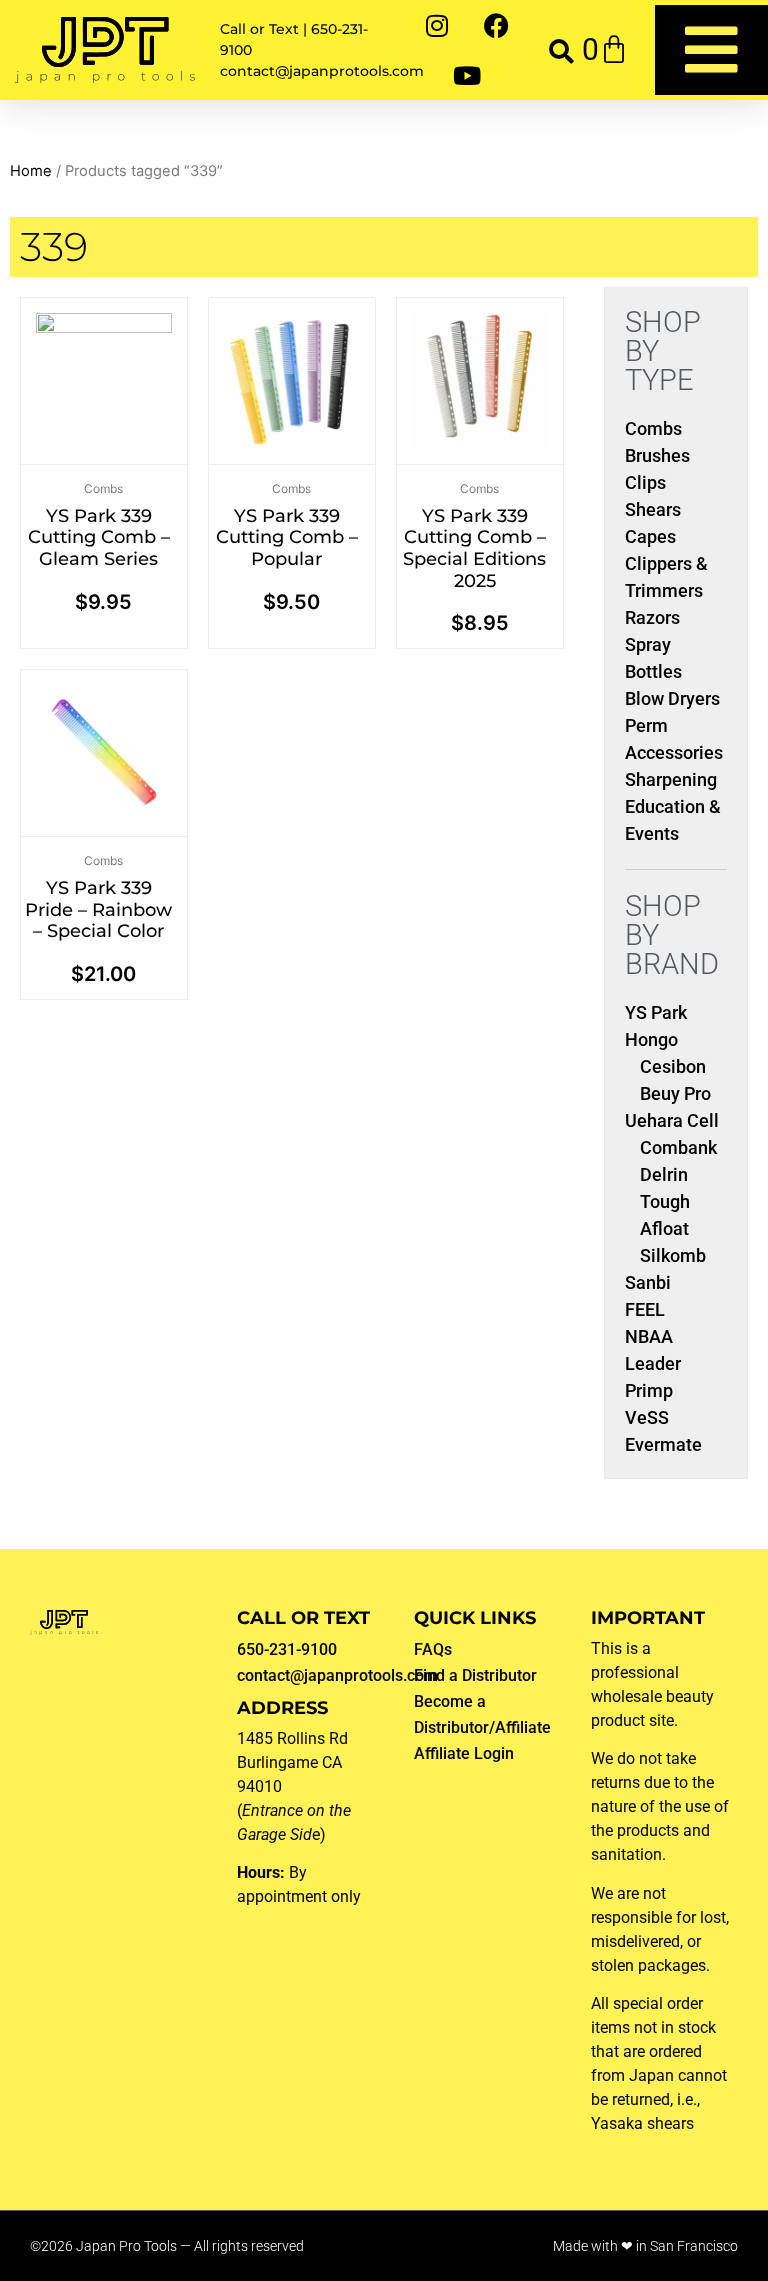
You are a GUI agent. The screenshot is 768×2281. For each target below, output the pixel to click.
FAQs (433, 1649)
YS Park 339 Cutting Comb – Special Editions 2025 (474, 548)
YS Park (656, 1012)
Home (31, 171)
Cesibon (673, 1066)
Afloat (664, 1228)
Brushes (657, 455)
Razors (652, 617)
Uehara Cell (672, 1120)
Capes (650, 536)
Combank (678, 1147)
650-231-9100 (287, 1649)
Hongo (651, 1039)
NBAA (649, 1336)
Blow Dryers (672, 698)
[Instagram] (437, 25)
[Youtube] (467, 75)
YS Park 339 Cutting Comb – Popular (287, 537)
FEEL (645, 1309)
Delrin (664, 1174)
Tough (665, 1201)
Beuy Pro (675, 1093)
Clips (645, 482)
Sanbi (648, 1282)
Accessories (674, 752)
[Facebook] (497, 25)
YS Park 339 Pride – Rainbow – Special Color (98, 909)
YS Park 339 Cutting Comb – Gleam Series (99, 537)
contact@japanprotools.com (337, 1675)
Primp (649, 1390)
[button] (561, 50)
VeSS (647, 1417)
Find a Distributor (475, 1675)
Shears (653, 509)
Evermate (663, 1444)
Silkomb (673, 1255)
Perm (646, 725)
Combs (103, 488)
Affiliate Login (464, 1753)
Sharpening (671, 779)
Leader (653, 1363)
